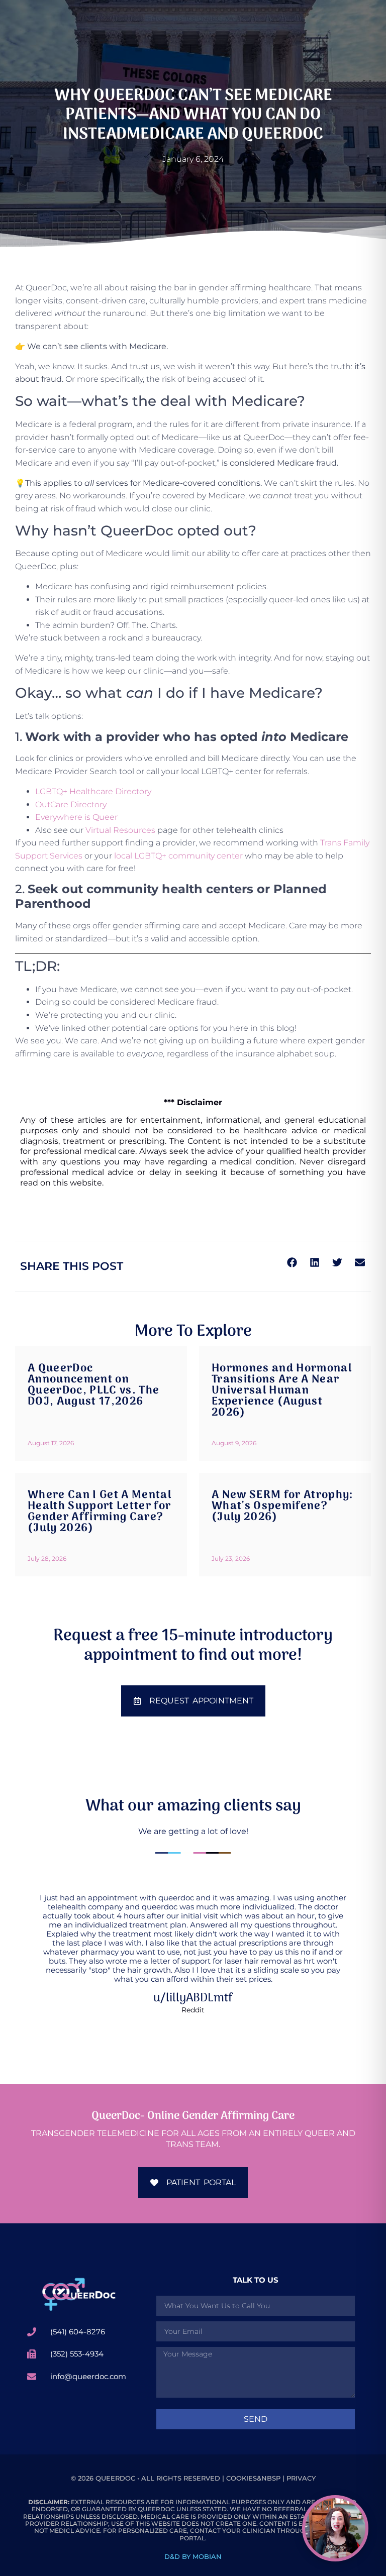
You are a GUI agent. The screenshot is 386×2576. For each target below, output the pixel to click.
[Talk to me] (335, 2528)
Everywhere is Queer (76, 817)
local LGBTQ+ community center (178, 856)
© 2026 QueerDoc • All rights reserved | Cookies (164, 2478)
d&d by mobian (193, 2556)
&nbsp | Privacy (286, 2478)
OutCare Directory (71, 804)
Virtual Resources (120, 830)
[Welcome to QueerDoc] (78, 2294)
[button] (292, 1263)
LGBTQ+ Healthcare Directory (93, 791)
